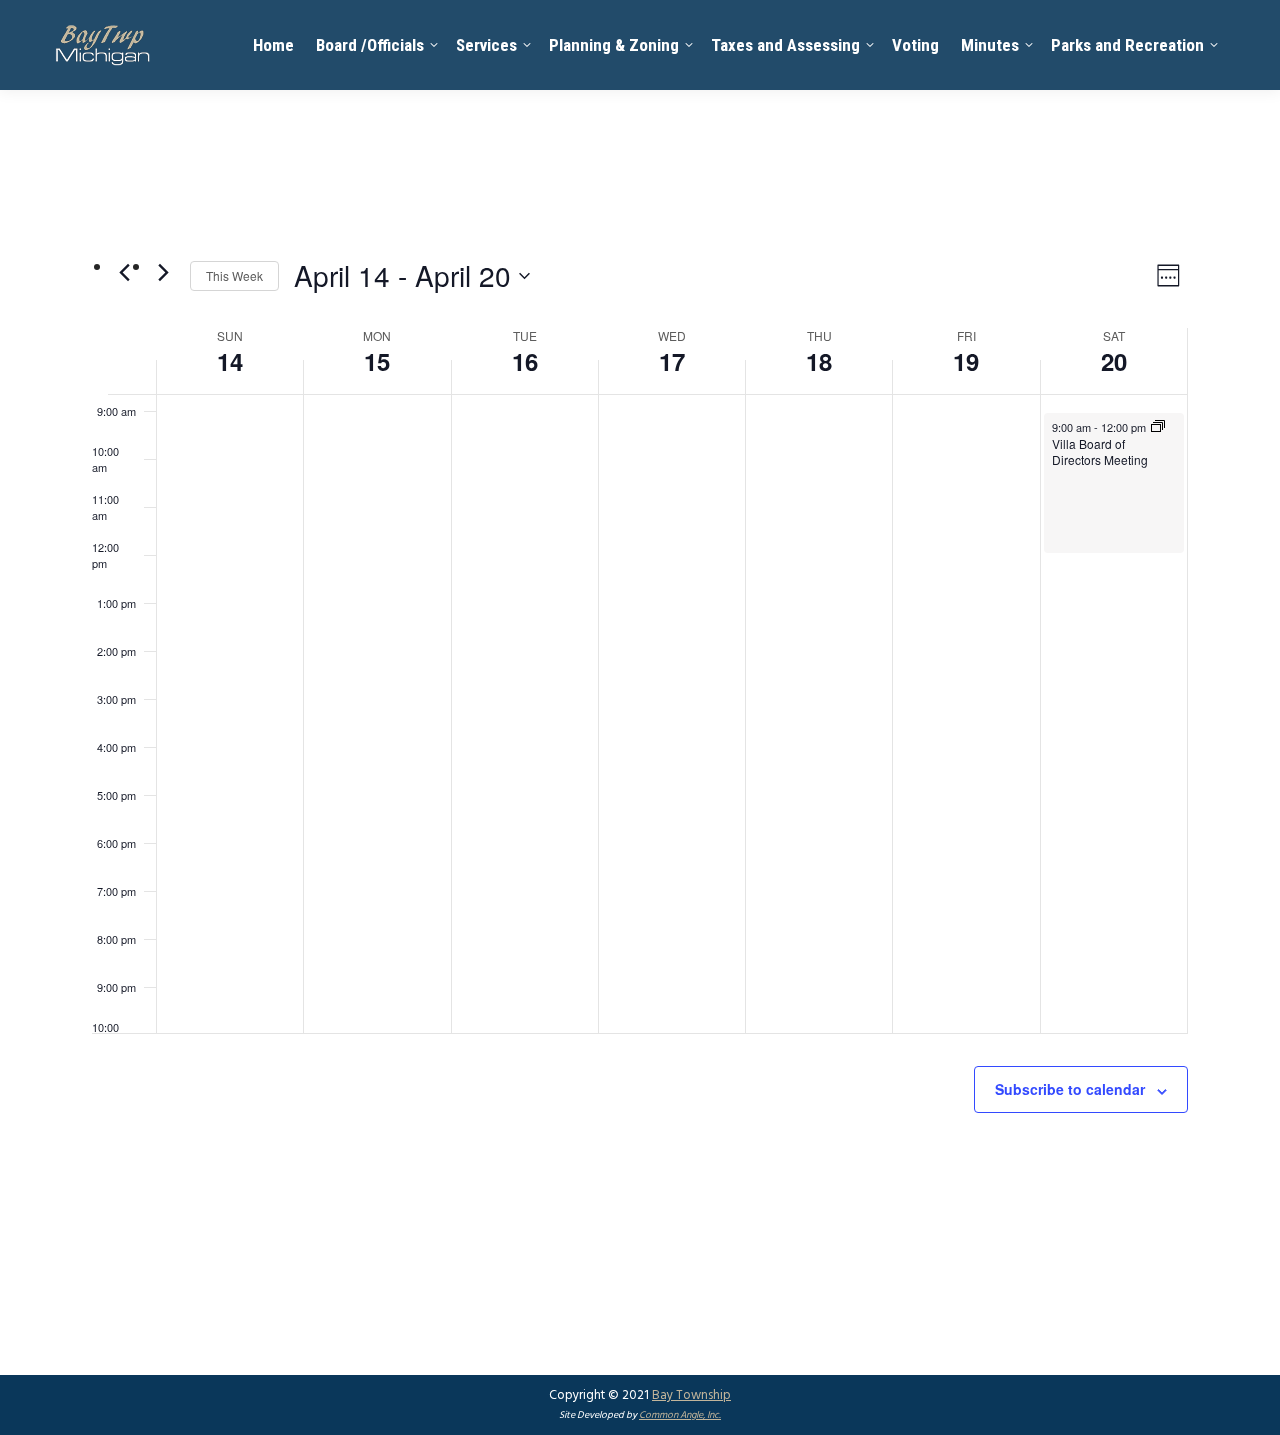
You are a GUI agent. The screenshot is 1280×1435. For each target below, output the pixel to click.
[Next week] (163, 272)
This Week (234, 275)
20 (1114, 361)
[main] (640, 732)
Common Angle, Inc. (680, 1415)
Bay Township (691, 1395)
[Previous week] (124, 272)
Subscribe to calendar (1070, 1089)
